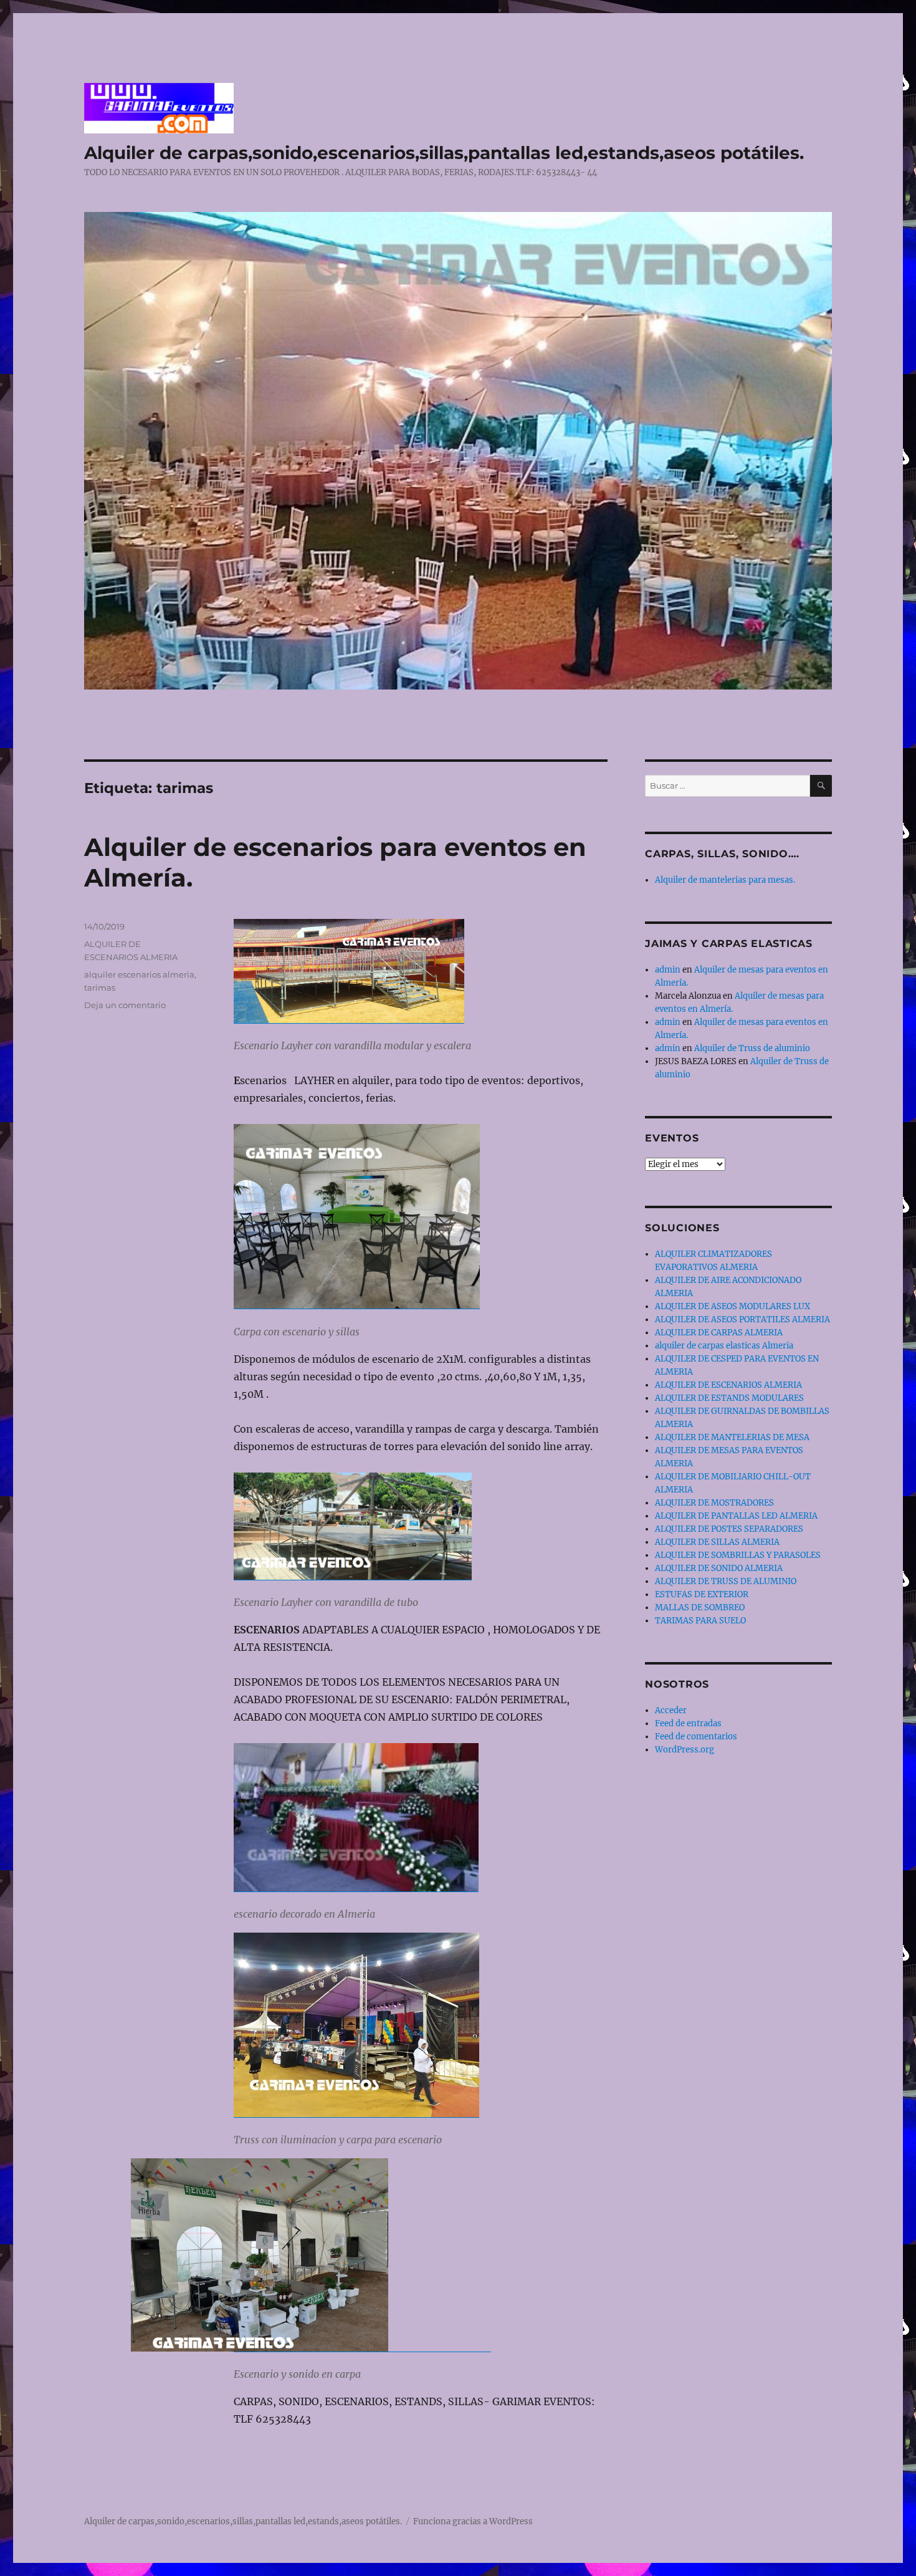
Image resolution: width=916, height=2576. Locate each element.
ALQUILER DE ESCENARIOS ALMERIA (728, 1385)
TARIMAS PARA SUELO (700, 1621)
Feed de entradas (688, 1723)
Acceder (671, 1710)
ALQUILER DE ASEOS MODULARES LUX (732, 1306)
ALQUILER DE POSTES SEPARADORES (729, 1529)
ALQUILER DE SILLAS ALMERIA (717, 1542)
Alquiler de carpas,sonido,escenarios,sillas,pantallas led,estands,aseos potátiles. (444, 153)
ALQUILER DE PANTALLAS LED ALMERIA (736, 1516)
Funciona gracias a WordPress (473, 2521)
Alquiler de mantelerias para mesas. (725, 880)
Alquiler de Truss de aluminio (752, 1048)
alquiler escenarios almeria (139, 974)
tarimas (100, 988)
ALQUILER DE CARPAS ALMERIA (719, 1333)
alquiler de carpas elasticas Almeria (724, 1346)
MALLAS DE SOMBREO (700, 1608)
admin (668, 970)
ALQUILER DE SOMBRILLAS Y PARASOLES (738, 1555)
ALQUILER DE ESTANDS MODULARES (729, 1398)
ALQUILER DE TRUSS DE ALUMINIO (726, 1581)
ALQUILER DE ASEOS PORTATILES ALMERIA (742, 1319)
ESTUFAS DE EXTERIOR (702, 1594)
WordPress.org (685, 1750)
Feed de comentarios (696, 1737)
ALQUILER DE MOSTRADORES (714, 1503)
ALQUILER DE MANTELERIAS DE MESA (732, 1437)
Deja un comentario (125, 1005)
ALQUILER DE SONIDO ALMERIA (719, 1568)
